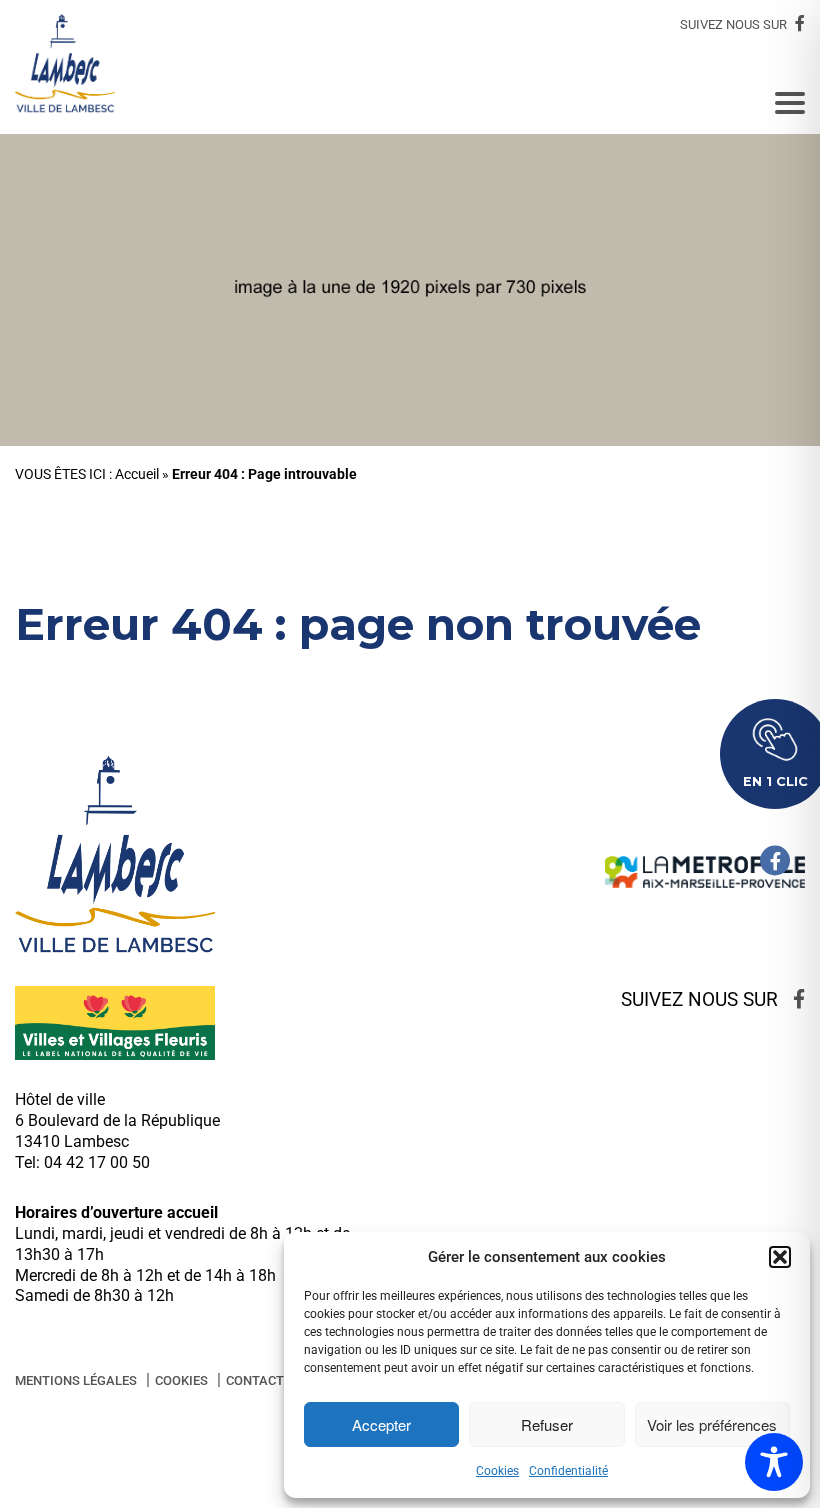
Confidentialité (568, 1471)
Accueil (137, 474)
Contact (255, 1380)
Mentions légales (76, 1380)
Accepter (381, 1424)
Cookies (497, 1471)
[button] (780, 1257)
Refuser (547, 1424)
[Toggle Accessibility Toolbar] (774, 1462)
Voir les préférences (712, 1424)
